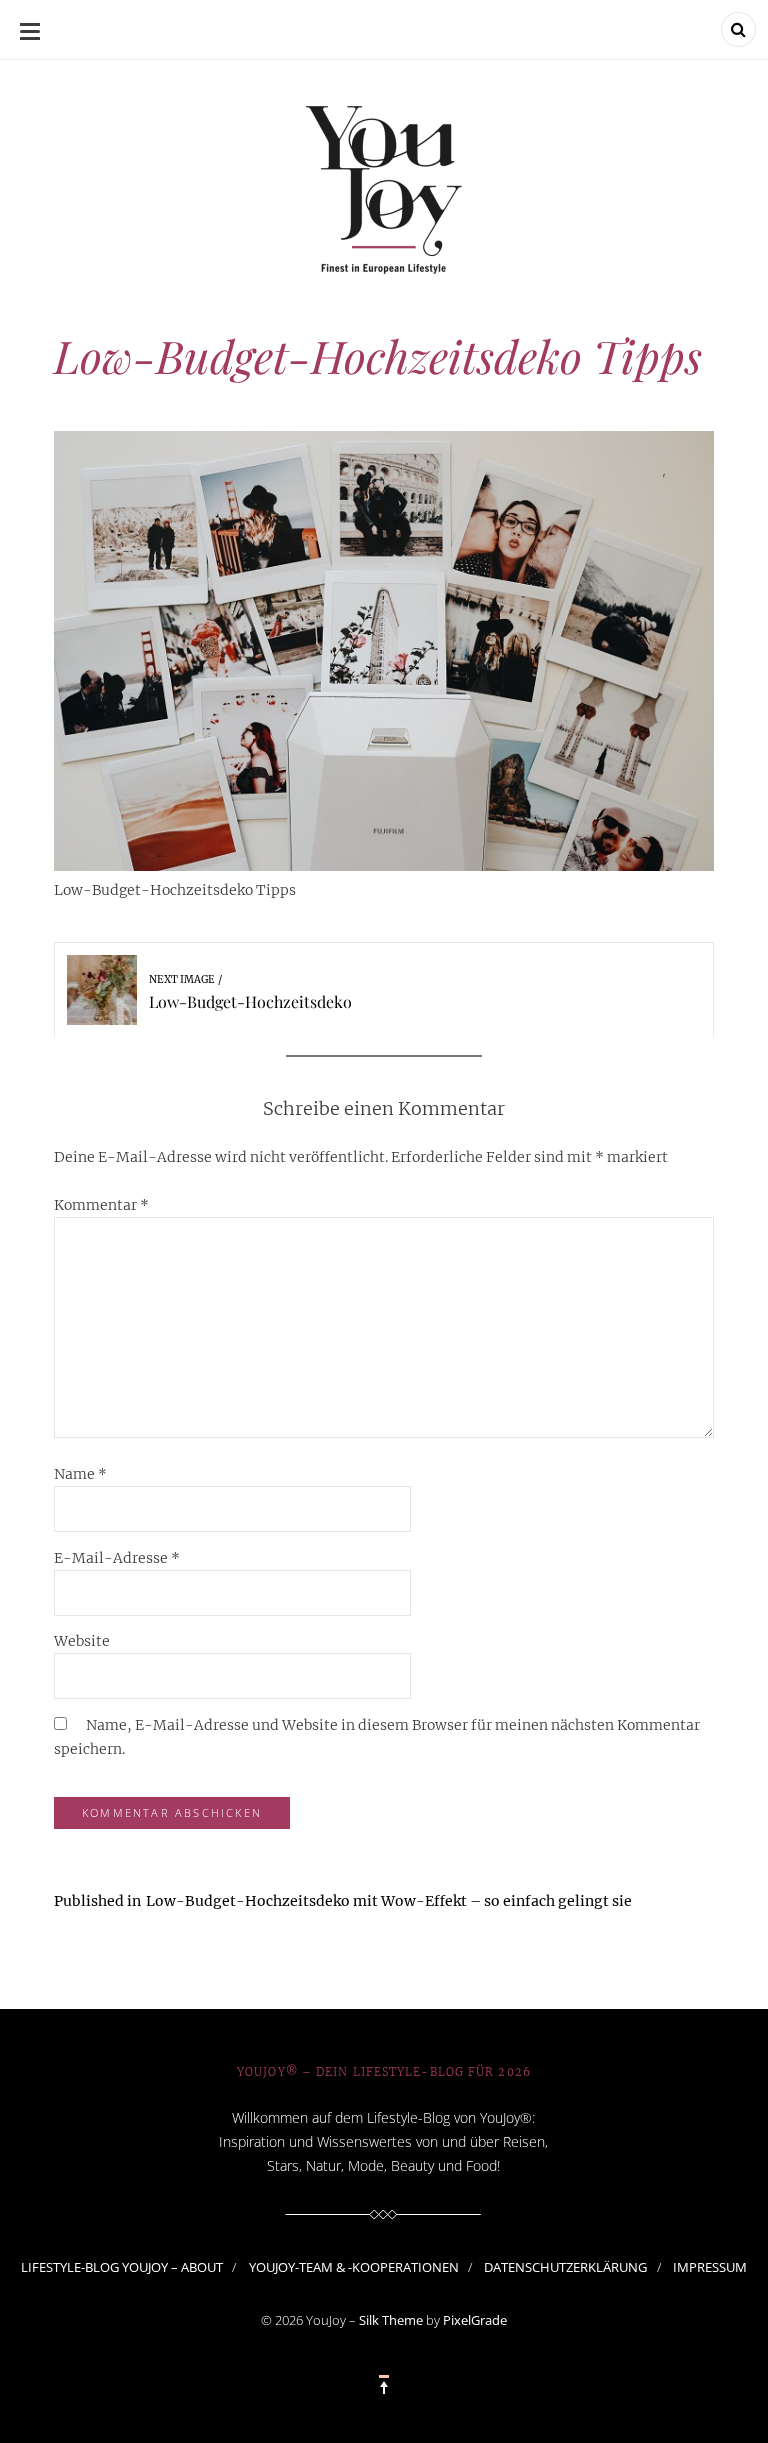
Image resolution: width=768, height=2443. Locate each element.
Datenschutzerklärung (565, 2267)
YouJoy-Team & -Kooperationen (354, 2267)
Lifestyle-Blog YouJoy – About (122, 2267)
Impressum (710, 2267)
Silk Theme (391, 2320)
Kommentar (101, 1205)
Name (80, 1474)
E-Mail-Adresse (117, 1558)
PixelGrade (475, 2320)
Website (82, 1641)
